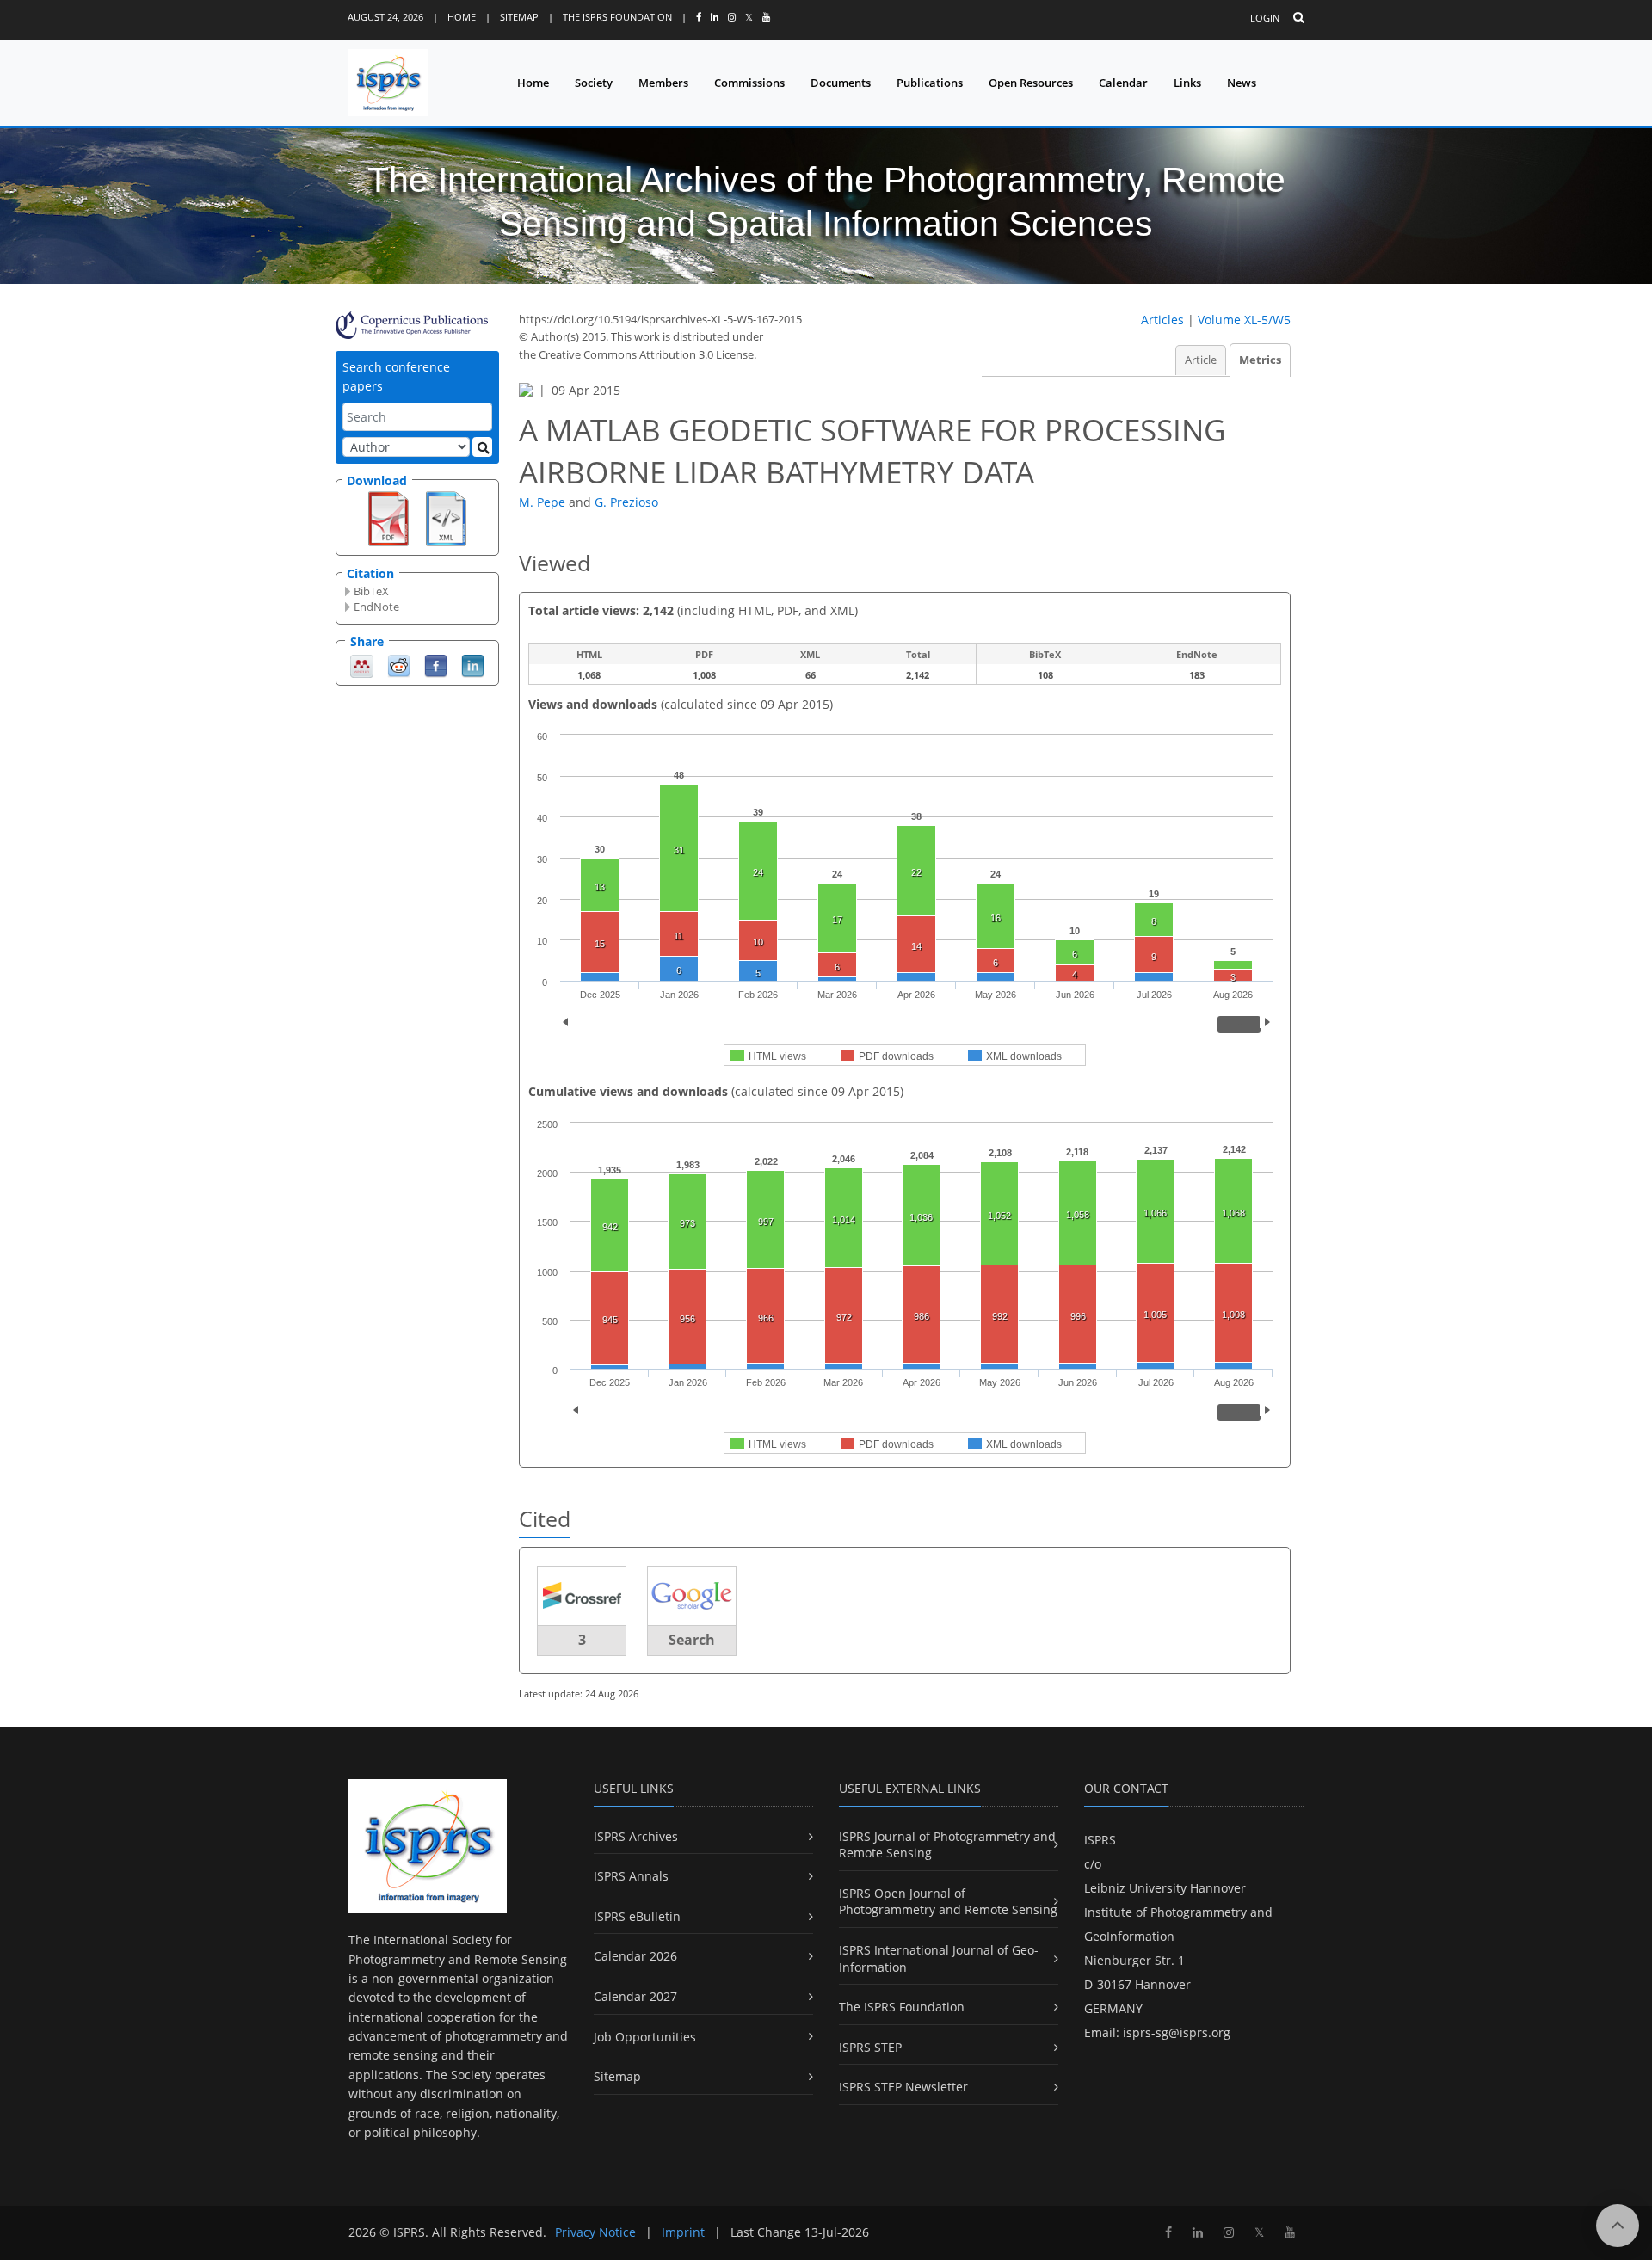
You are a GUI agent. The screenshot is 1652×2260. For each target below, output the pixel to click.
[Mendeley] (362, 665)
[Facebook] (436, 665)
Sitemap (519, 17)
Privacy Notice (595, 2232)
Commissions (749, 83)
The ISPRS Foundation (617, 17)
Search (692, 1640)
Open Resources (1031, 83)
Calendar (1123, 83)
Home (462, 17)
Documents (841, 83)
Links (1187, 83)
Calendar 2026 (635, 1956)
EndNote (376, 607)
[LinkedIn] (473, 665)
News (1242, 83)
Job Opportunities (645, 2037)
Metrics (1260, 360)
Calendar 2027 (635, 1996)
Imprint (683, 2232)
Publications (930, 83)
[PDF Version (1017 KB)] (388, 517)
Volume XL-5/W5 (1244, 320)
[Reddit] (399, 665)
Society (594, 83)
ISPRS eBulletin (637, 1916)
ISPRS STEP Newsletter (903, 2087)
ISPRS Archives (636, 1836)
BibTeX (371, 591)
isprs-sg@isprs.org (1177, 2032)
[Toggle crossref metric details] (582, 1595)
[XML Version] (446, 517)
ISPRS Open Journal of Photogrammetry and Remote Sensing (948, 1902)
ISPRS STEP (870, 2047)
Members (663, 83)
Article (1201, 360)
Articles (1162, 320)
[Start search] (482, 447)
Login (1265, 18)
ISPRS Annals (631, 1876)
